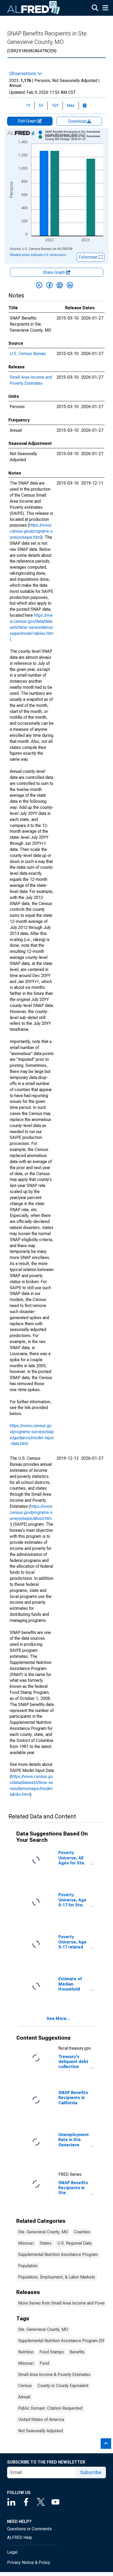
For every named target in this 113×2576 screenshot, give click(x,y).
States (46, 2243)
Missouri (26, 2243)
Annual (24, 2397)
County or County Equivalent (63, 2386)
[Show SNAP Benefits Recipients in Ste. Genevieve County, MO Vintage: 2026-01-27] (76, 138)
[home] (34, 8)
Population (28, 2266)
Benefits (77, 2352)
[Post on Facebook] (49, 285)
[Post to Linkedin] (70, 285)
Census (25, 2386)
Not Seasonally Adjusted (40, 2431)
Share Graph (54, 272)
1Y (28, 106)
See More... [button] (58, 2019)
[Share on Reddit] (60, 285)
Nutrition (26, 2352)
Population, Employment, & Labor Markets (57, 2277)
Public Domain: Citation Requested (50, 2408)
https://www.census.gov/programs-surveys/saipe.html (31, 531)
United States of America (41, 2420)
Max (71, 106)
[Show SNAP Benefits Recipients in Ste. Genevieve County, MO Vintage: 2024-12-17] (76, 133)
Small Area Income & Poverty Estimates (54, 2375)
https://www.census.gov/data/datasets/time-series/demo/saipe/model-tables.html (32, 627)
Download (78, 121)
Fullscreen (89, 257)
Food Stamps (52, 2352)
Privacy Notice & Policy (29, 2562)
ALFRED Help (20, 2538)
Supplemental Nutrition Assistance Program (58, 2254)
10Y (55, 106)
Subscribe (91, 2472)
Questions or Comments (29, 2529)
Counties (82, 2232)
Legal (12, 2552)
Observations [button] (23, 74)
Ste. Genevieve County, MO (43, 2232)
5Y (41, 106)
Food (44, 2363)
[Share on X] (39, 285)
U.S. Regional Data (74, 2243)
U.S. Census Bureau (28, 354)
